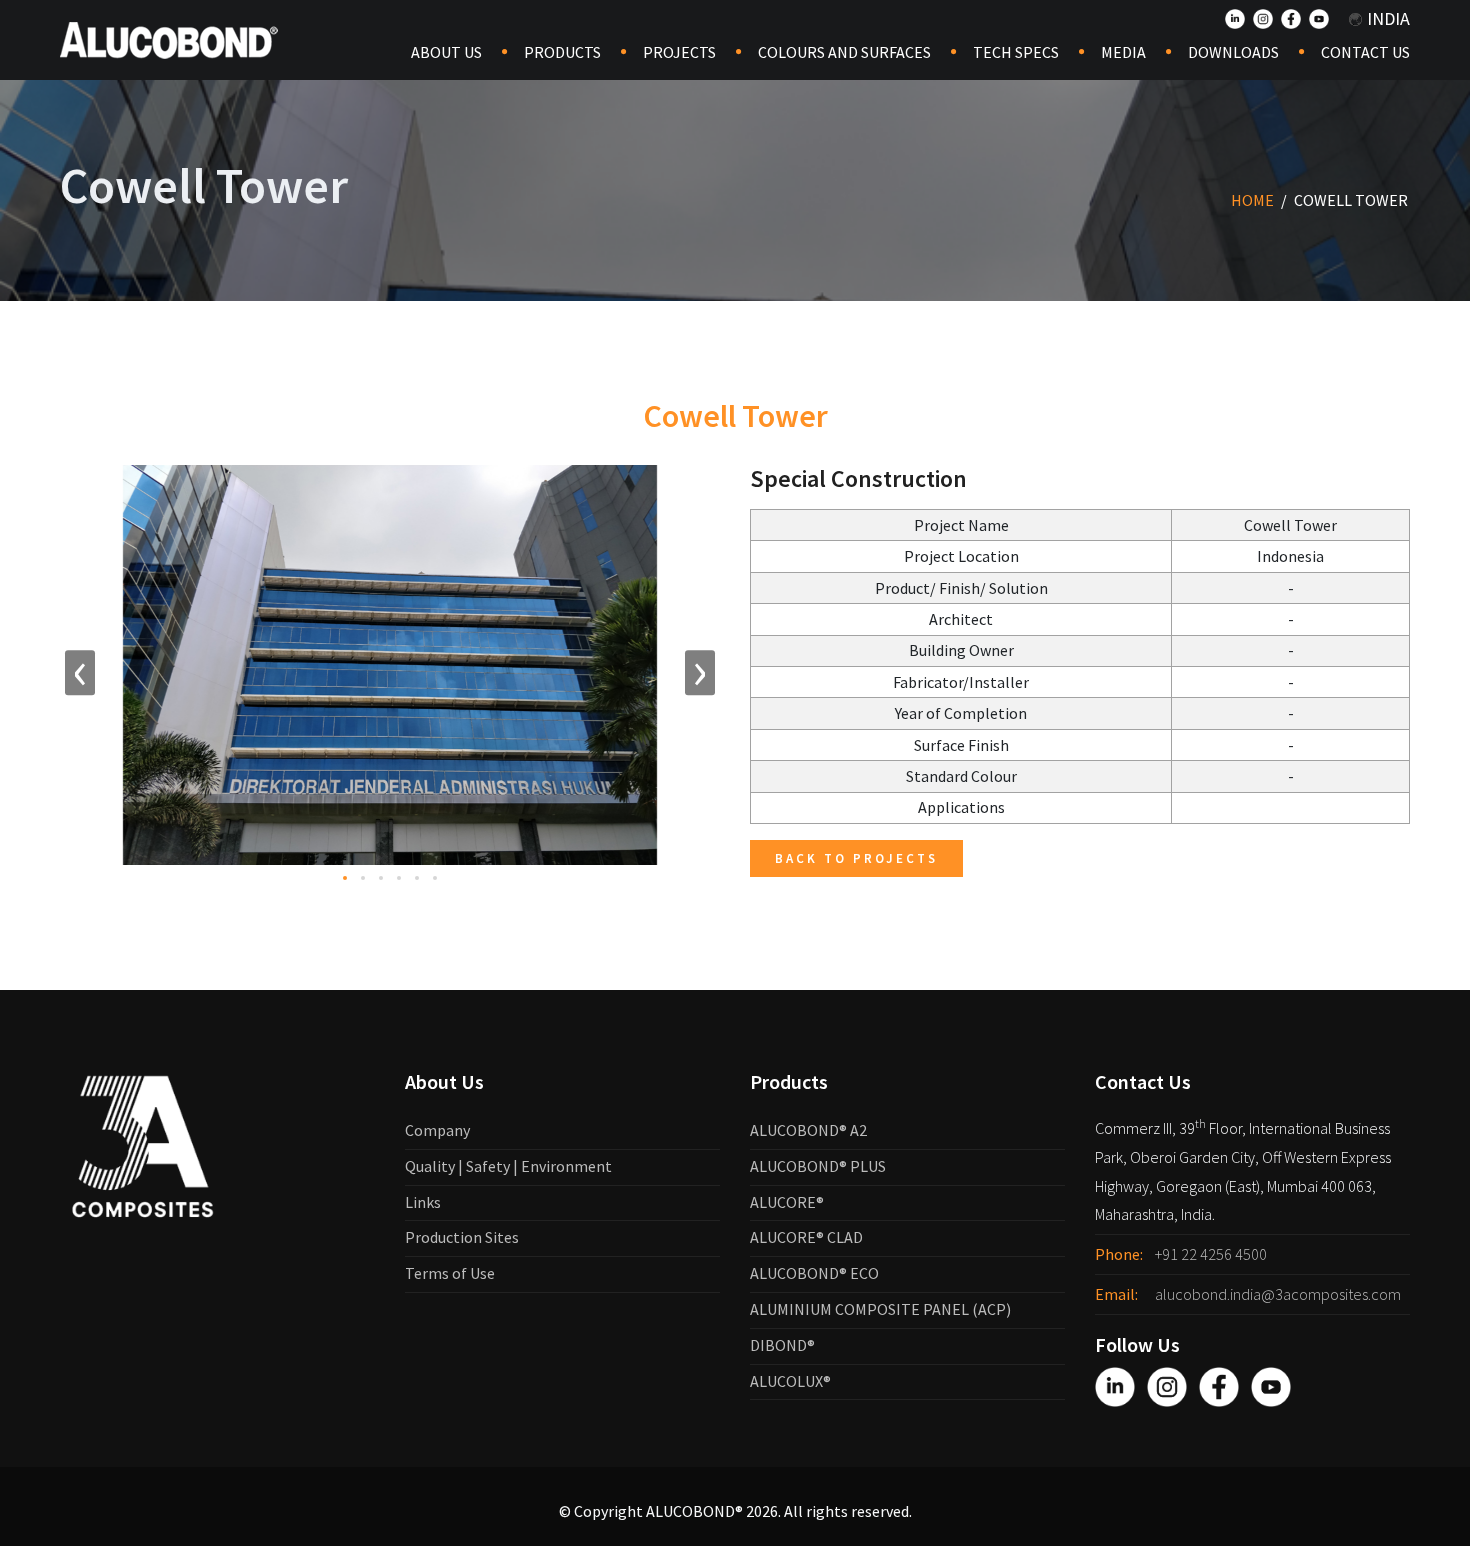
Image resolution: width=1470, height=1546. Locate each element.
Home (1252, 200)
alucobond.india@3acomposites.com (1278, 1294)
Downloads (1233, 52)
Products (562, 52)
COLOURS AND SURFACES (844, 52)
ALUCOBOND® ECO (814, 1273)
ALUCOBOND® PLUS (818, 1166)
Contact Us (1365, 52)
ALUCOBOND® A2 (808, 1130)
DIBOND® (782, 1345)
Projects (679, 52)
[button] (345, 878)
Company (437, 1130)
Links (423, 1202)
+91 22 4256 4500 (1211, 1254)
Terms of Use (450, 1273)
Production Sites (462, 1237)
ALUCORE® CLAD (806, 1237)
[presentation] (80, 673)
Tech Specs (1016, 52)
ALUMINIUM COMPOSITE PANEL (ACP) (880, 1309)
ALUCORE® (787, 1202)
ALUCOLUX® (790, 1381)
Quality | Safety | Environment (508, 1166)
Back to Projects (856, 858)
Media (1123, 52)
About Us (446, 52)
